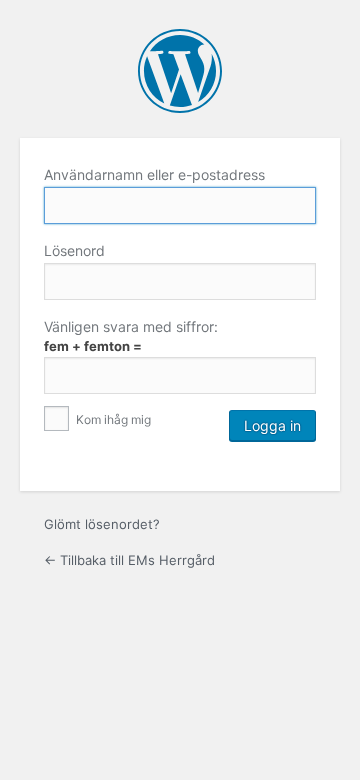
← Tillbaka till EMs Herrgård (129, 560)
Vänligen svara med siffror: (131, 326)
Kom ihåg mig (112, 419)
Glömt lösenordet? (102, 524)
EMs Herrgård (180, 71)
